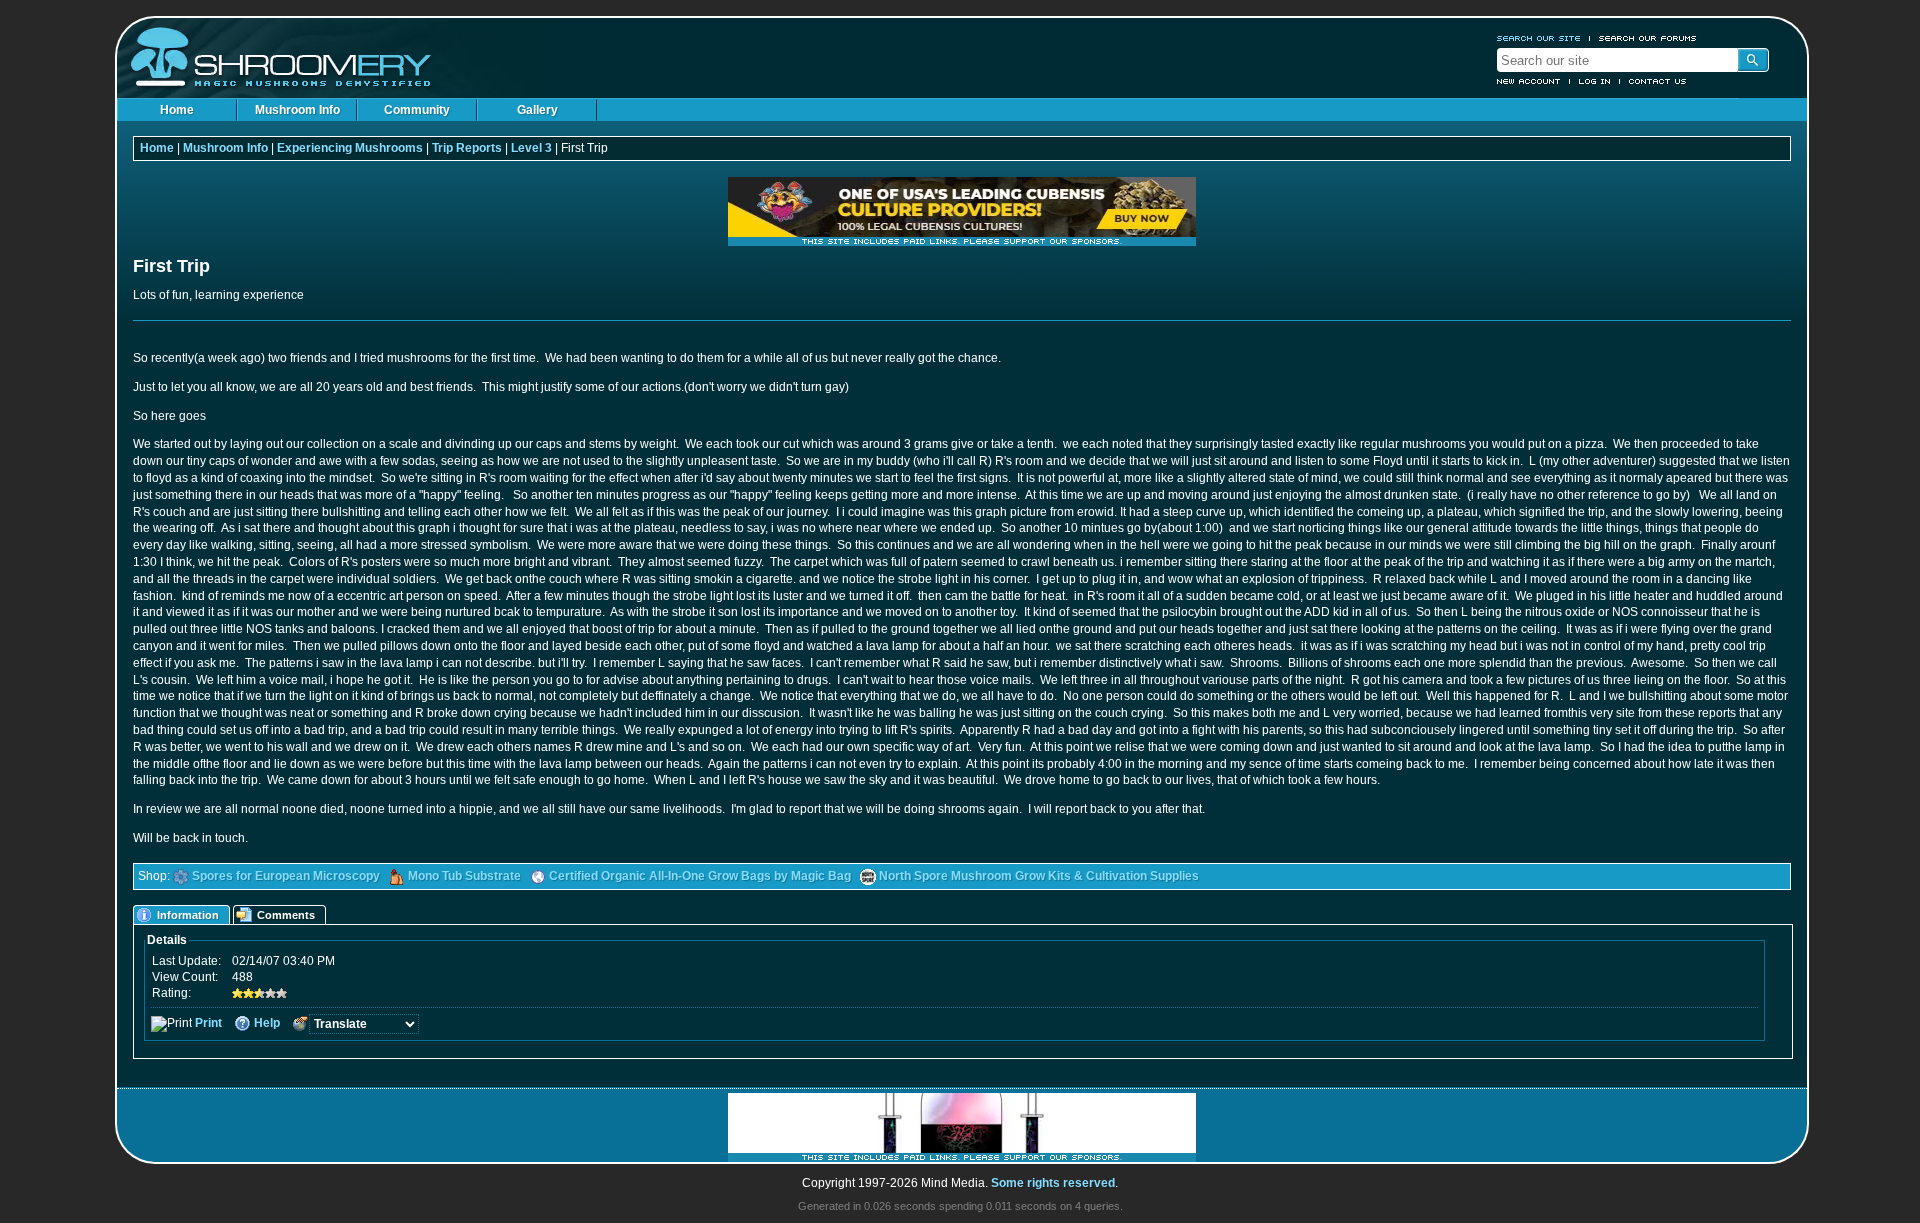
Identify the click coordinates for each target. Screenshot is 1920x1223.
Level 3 (531, 148)
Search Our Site (1539, 38)
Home (177, 110)
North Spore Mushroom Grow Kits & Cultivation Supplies (1039, 876)
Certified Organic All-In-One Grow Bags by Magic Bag (700, 876)
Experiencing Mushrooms (350, 148)
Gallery (537, 110)
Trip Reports (467, 148)
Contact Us (1658, 81)
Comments (286, 915)
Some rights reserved (1053, 1183)
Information (188, 915)
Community (417, 110)
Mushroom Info (297, 110)
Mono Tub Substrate (464, 876)
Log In (1595, 81)
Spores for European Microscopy (286, 876)
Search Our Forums (1648, 38)
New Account (1529, 81)
